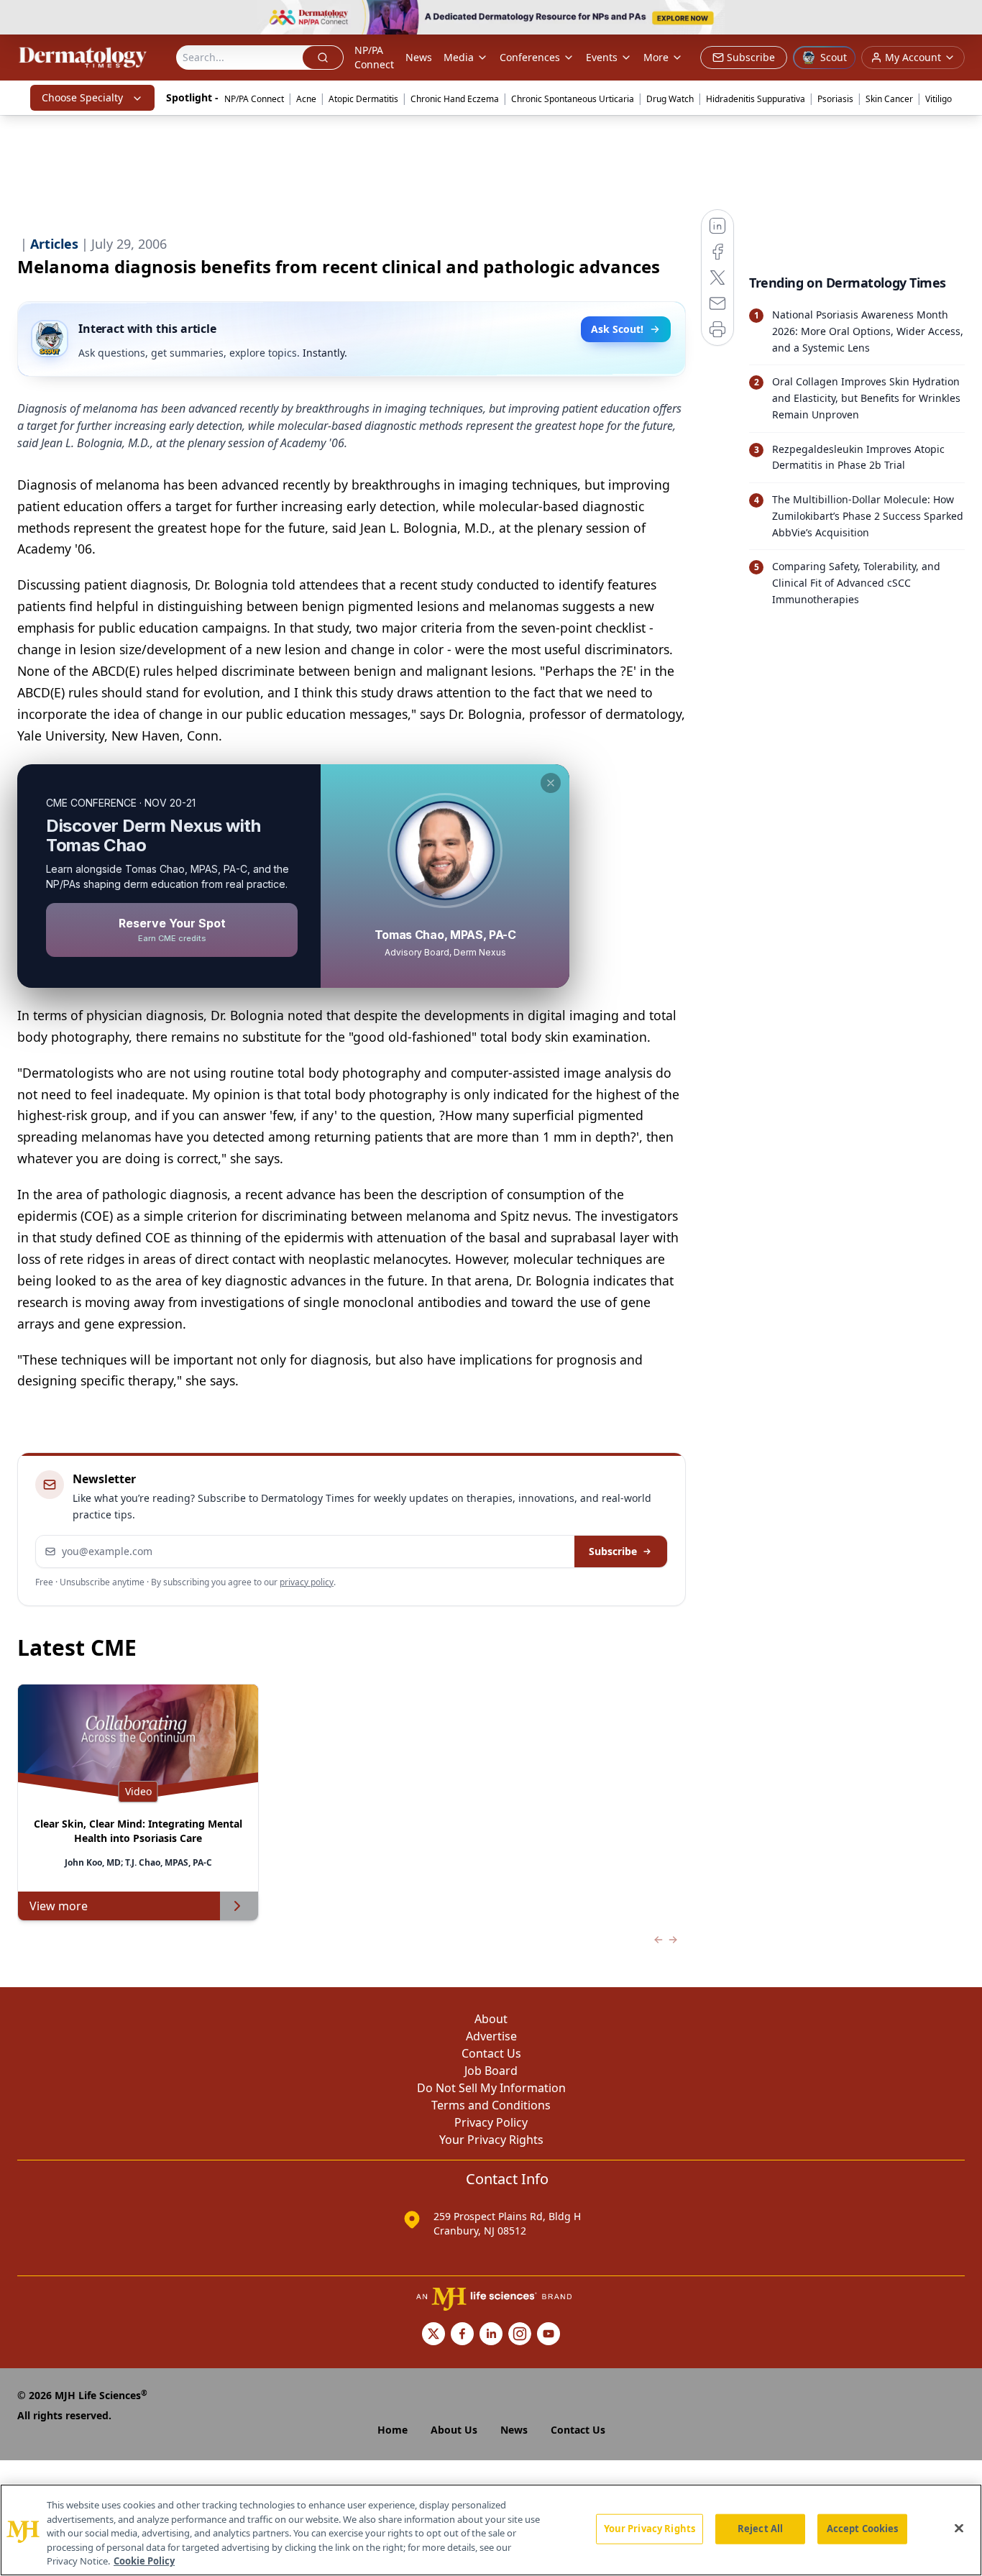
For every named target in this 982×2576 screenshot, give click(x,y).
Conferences (530, 57)
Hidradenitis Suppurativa (756, 99)
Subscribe (613, 1551)
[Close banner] (963, 19)
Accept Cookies (863, 2529)
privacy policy (307, 1582)
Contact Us (491, 2053)
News (419, 57)
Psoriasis (835, 99)
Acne (306, 99)
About (491, 2019)
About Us (454, 2430)
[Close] (959, 2529)
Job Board (491, 2071)
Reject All (760, 2529)
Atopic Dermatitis (363, 99)
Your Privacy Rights (491, 2140)
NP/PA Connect (374, 57)
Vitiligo (939, 99)
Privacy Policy (491, 2122)
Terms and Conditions (491, 2105)
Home (393, 2430)
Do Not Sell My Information (491, 2088)
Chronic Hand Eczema (455, 99)
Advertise (491, 2036)
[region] (491, 2530)
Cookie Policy (144, 2561)
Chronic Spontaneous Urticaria (573, 99)
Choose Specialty (82, 97)
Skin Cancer (889, 99)
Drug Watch (670, 99)
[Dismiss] (551, 783)
